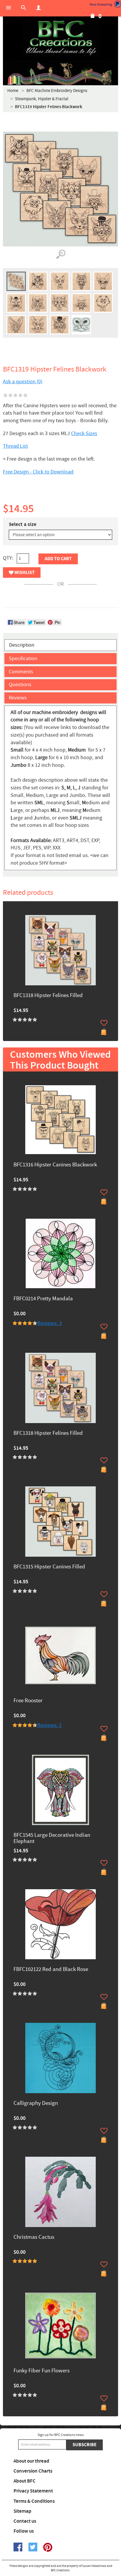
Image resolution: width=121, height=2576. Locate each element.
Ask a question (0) (23, 382)
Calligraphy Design (36, 2104)
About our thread (31, 2461)
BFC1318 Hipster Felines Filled (48, 996)
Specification (23, 659)
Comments (21, 672)
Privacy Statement (33, 2491)
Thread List (15, 446)
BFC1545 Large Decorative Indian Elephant (52, 1839)
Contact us (25, 2521)
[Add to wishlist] (104, 1023)
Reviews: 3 (49, 1323)
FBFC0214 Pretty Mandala (43, 1299)
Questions (20, 685)
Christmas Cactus (34, 2237)
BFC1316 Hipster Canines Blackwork (55, 1165)
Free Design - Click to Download (38, 472)
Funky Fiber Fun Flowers (42, 2371)
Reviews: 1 (49, 1725)
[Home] (60, 38)
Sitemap (22, 2511)
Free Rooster (28, 1701)
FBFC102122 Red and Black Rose (51, 1970)
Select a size (23, 524)
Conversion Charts (33, 2471)
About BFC (25, 2481)
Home (13, 91)
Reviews (18, 698)
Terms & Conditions (34, 2501)
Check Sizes (84, 433)
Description (22, 645)
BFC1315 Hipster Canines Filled (49, 1567)
